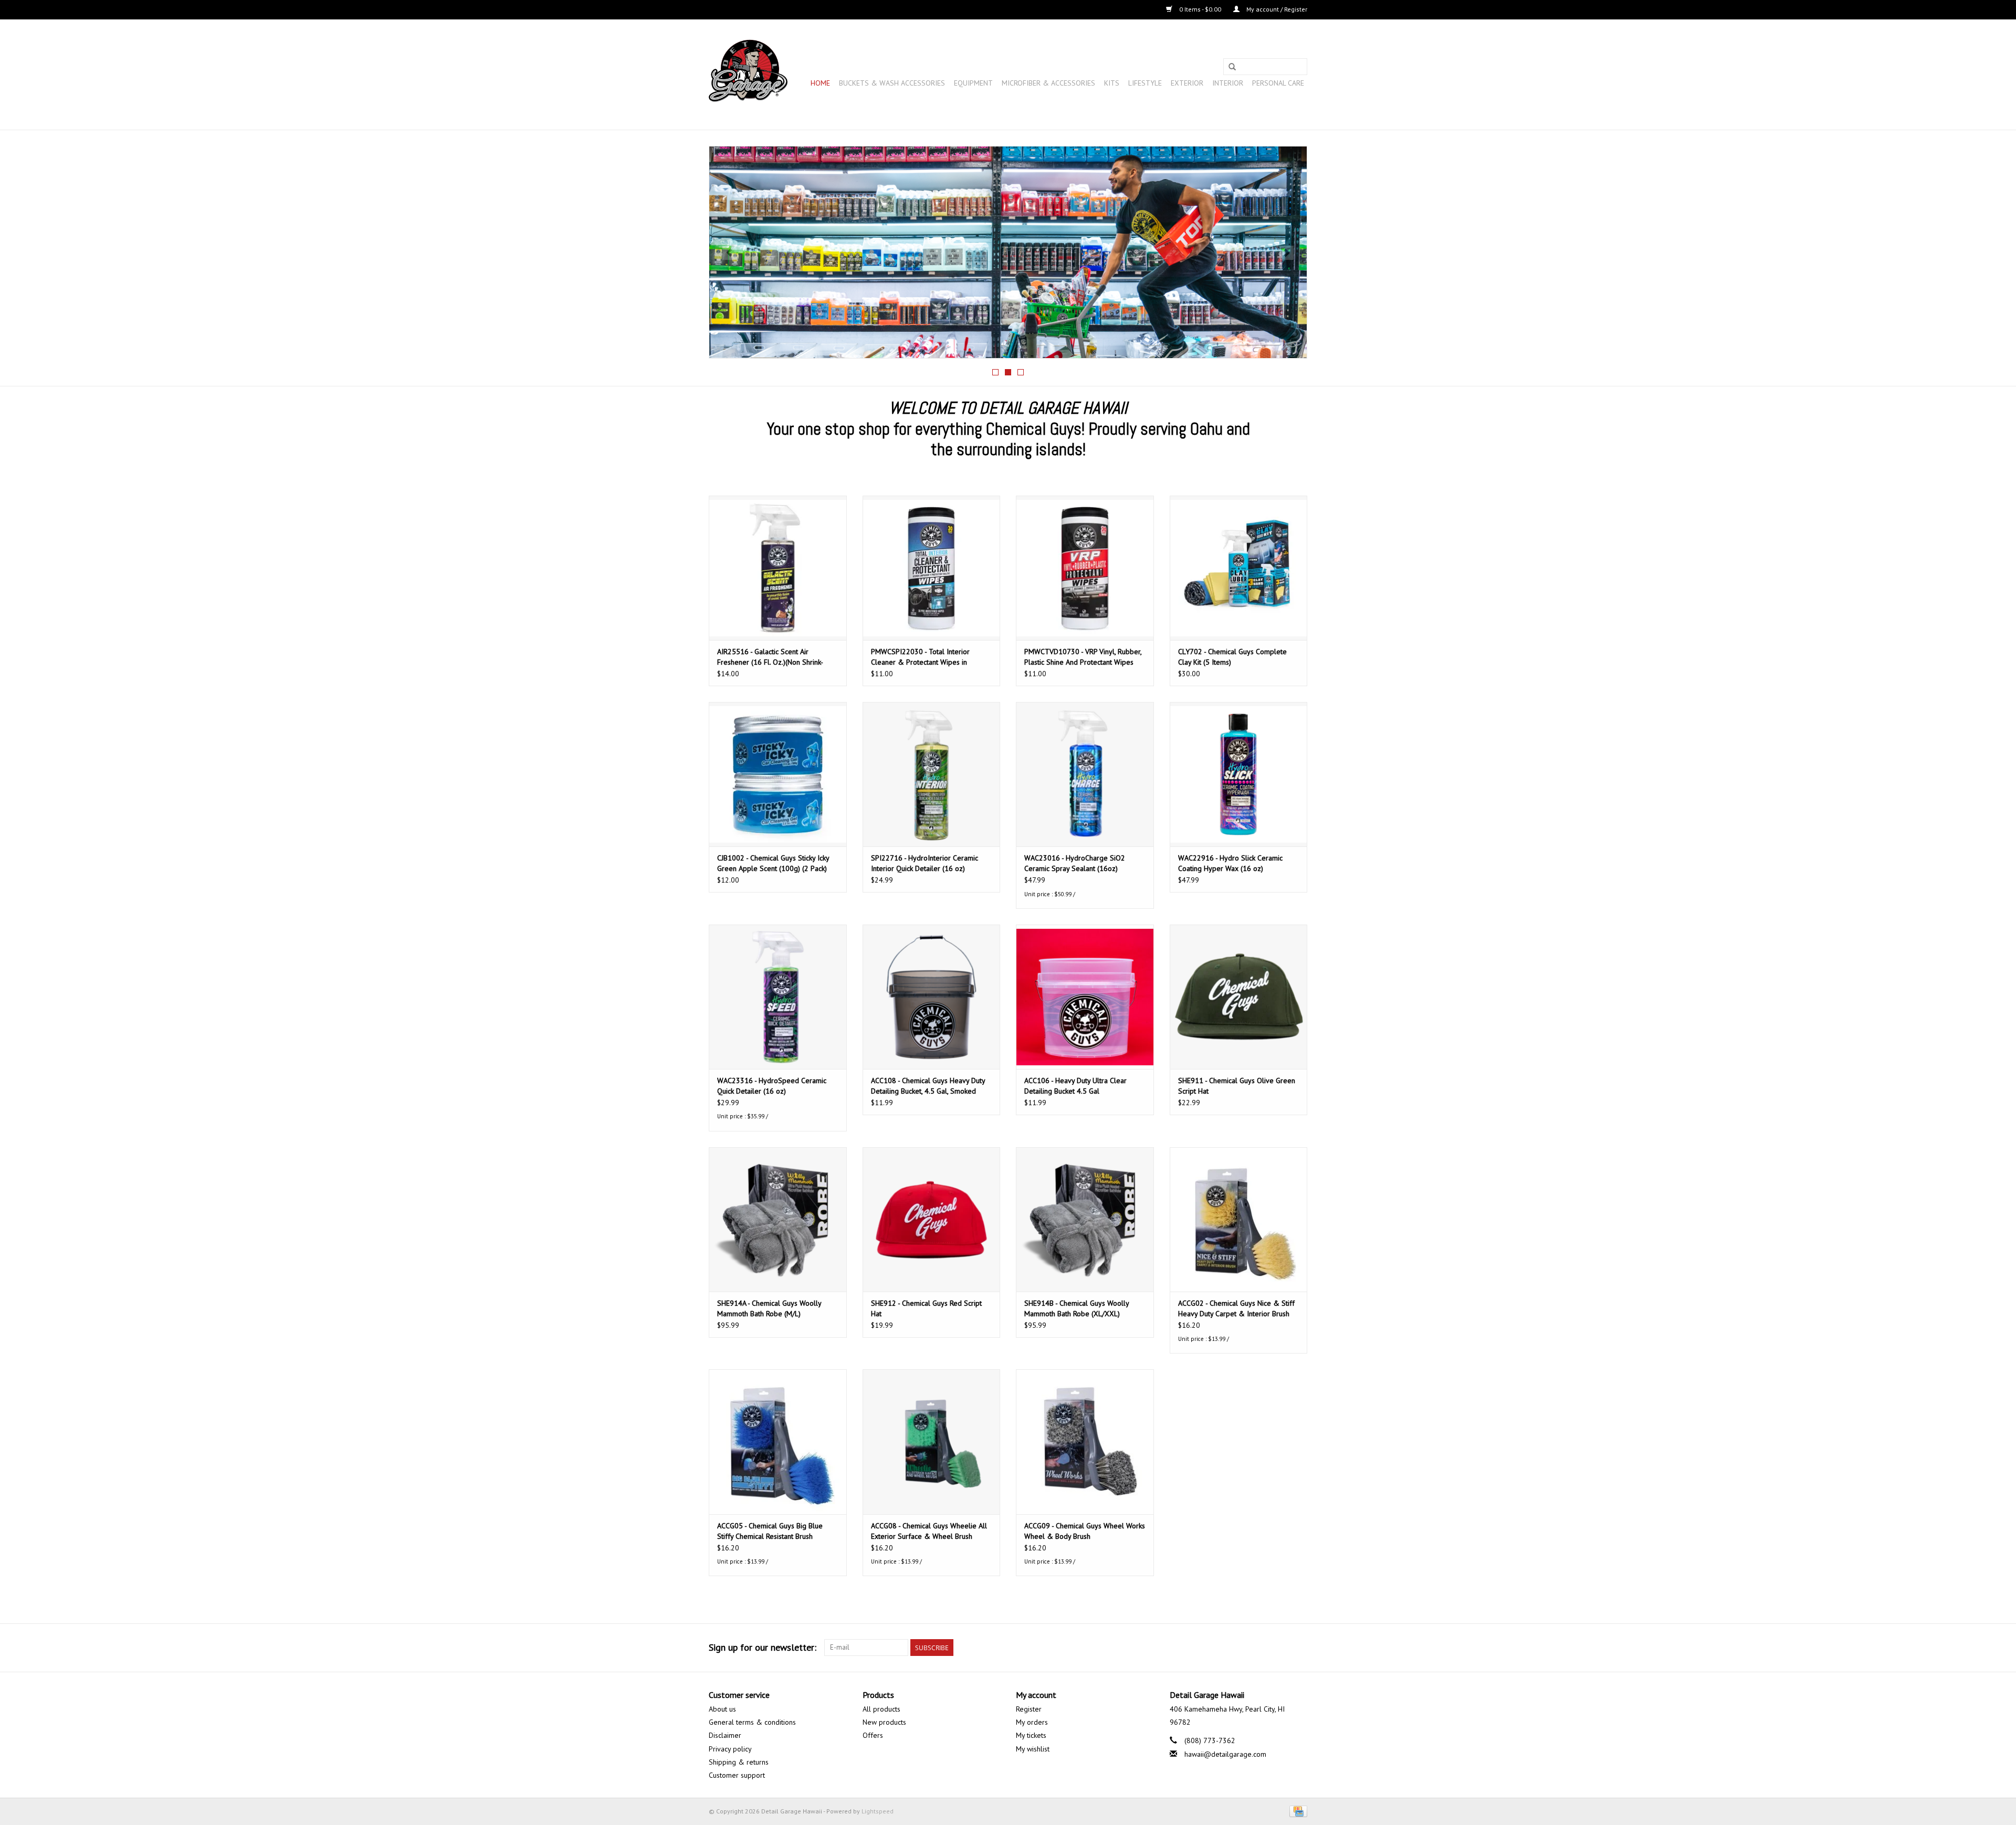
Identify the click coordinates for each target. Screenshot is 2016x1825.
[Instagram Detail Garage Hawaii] (1299, 1648)
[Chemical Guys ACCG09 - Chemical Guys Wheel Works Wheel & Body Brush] (1085, 1441)
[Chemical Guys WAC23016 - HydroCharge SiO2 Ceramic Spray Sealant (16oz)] (1085, 774)
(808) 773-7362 (1210, 1740)
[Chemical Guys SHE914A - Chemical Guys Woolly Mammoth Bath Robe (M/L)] (778, 1219)
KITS (1112, 83)
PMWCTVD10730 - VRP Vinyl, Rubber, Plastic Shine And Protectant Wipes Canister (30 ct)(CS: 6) (1083, 657)
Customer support (737, 1775)
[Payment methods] (1296, 1811)
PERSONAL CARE (1278, 83)
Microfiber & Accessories (1048, 83)
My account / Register (1276, 9)
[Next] (1287, 253)
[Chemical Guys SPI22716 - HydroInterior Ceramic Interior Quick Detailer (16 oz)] (932, 774)
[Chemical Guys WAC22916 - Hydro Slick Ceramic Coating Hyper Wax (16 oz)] (1239, 774)
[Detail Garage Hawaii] (748, 75)
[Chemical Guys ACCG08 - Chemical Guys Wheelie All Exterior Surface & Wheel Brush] (932, 1441)
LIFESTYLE (1145, 83)
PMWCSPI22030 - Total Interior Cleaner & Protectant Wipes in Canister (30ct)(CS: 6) (920, 657)
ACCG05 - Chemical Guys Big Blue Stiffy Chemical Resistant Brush (770, 1531)
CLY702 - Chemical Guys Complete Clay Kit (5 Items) (1232, 657)
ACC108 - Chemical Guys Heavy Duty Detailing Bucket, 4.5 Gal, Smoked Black (928, 1086)
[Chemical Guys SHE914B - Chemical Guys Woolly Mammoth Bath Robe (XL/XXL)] (1085, 1219)
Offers (873, 1735)
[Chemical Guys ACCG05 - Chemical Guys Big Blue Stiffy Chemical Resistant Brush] (778, 1441)
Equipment (973, 83)
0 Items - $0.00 (1200, 9)
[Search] (1232, 67)
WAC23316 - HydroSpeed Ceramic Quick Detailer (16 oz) (772, 1086)
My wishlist (1033, 1749)
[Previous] (729, 253)
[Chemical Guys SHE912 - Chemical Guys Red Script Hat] (932, 1219)
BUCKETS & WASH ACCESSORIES (892, 83)
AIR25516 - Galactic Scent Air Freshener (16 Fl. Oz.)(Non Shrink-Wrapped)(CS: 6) (770, 657)
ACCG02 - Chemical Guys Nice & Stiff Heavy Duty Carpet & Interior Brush (1236, 1308)
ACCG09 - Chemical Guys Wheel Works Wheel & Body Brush (1085, 1531)
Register (1029, 1709)
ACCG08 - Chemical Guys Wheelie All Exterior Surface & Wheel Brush (929, 1531)
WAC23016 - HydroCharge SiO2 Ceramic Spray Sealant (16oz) (1075, 863)
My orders (1032, 1722)
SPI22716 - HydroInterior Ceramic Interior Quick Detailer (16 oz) (925, 863)
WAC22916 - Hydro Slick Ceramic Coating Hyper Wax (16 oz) (1230, 863)
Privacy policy (730, 1749)
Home (820, 83)
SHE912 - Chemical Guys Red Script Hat (926, 1308)
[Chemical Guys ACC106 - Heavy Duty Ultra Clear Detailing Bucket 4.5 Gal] (1085, 997)
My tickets (1031, 1735)
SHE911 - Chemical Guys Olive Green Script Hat (1237, 1086)
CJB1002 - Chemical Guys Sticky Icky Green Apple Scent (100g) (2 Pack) (773, 863)
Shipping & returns (739, 1762)
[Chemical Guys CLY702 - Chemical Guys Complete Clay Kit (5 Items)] (1239, 568)
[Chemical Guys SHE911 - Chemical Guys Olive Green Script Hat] (1239, 997)
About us (722, 1709)
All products (881, 1709)
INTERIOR (1228, 83)
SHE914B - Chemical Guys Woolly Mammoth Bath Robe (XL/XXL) (1077, 1308)
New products (884, 1722)
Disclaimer (725, 1735)
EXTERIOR (1187, 83)
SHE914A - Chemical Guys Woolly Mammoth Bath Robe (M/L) (769, 1308)
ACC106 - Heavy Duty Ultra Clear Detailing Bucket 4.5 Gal (1075, 1086)
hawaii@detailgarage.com (1225, 1754)
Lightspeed (878, 1811)
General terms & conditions (752, 1722)
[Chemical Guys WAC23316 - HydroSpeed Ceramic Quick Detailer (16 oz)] (778, 997)
